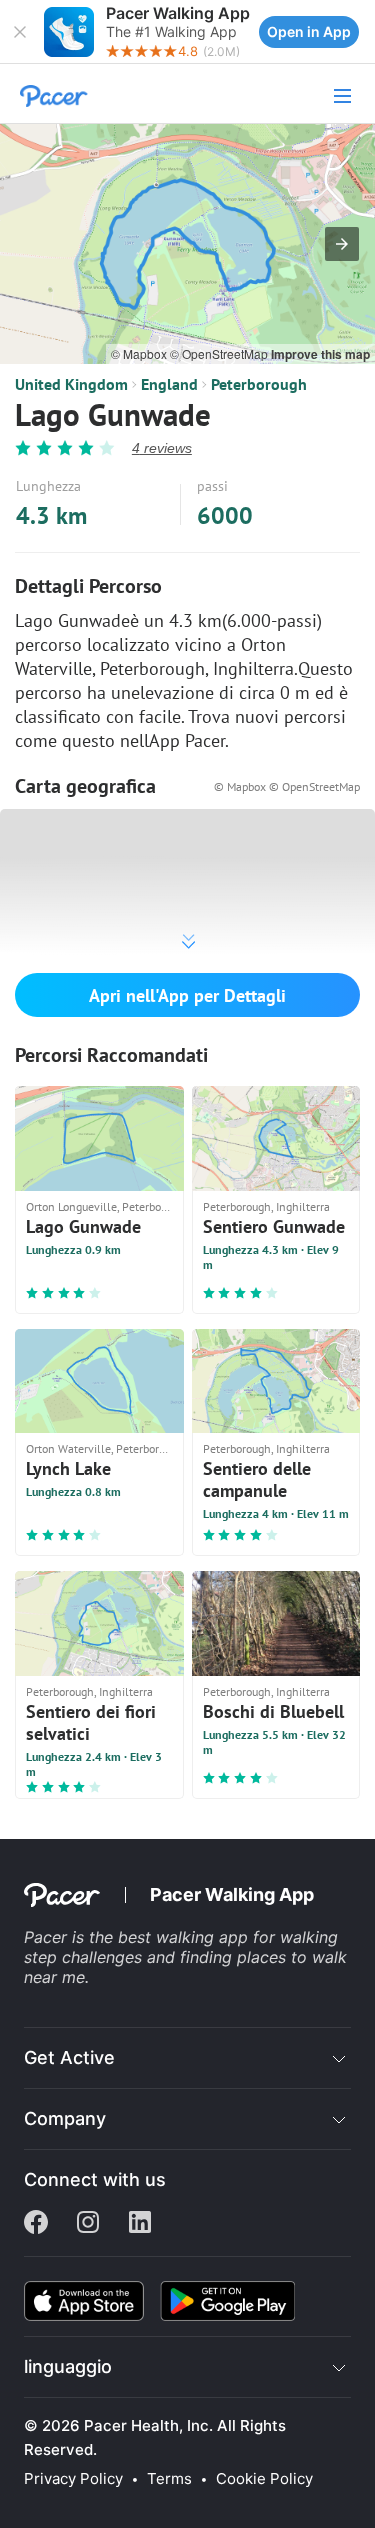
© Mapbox (140, 353)
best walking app (185, 1937)
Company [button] (65, 2118)
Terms (169, 2479)
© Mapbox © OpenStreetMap (287, 786)
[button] (20, 32)
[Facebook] (36, 2224)
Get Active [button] (69, 2057)
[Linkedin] (140, 2224)
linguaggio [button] (68, 2366)
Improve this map (320, 354)
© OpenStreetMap (220, 353)
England (169, 384)
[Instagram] (88, 2224)
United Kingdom (71, 384)
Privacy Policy (73, 2479)
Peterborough (259, 384)
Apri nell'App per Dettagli (187, 995)
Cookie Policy (264, 2479)
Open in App (309, 31)
